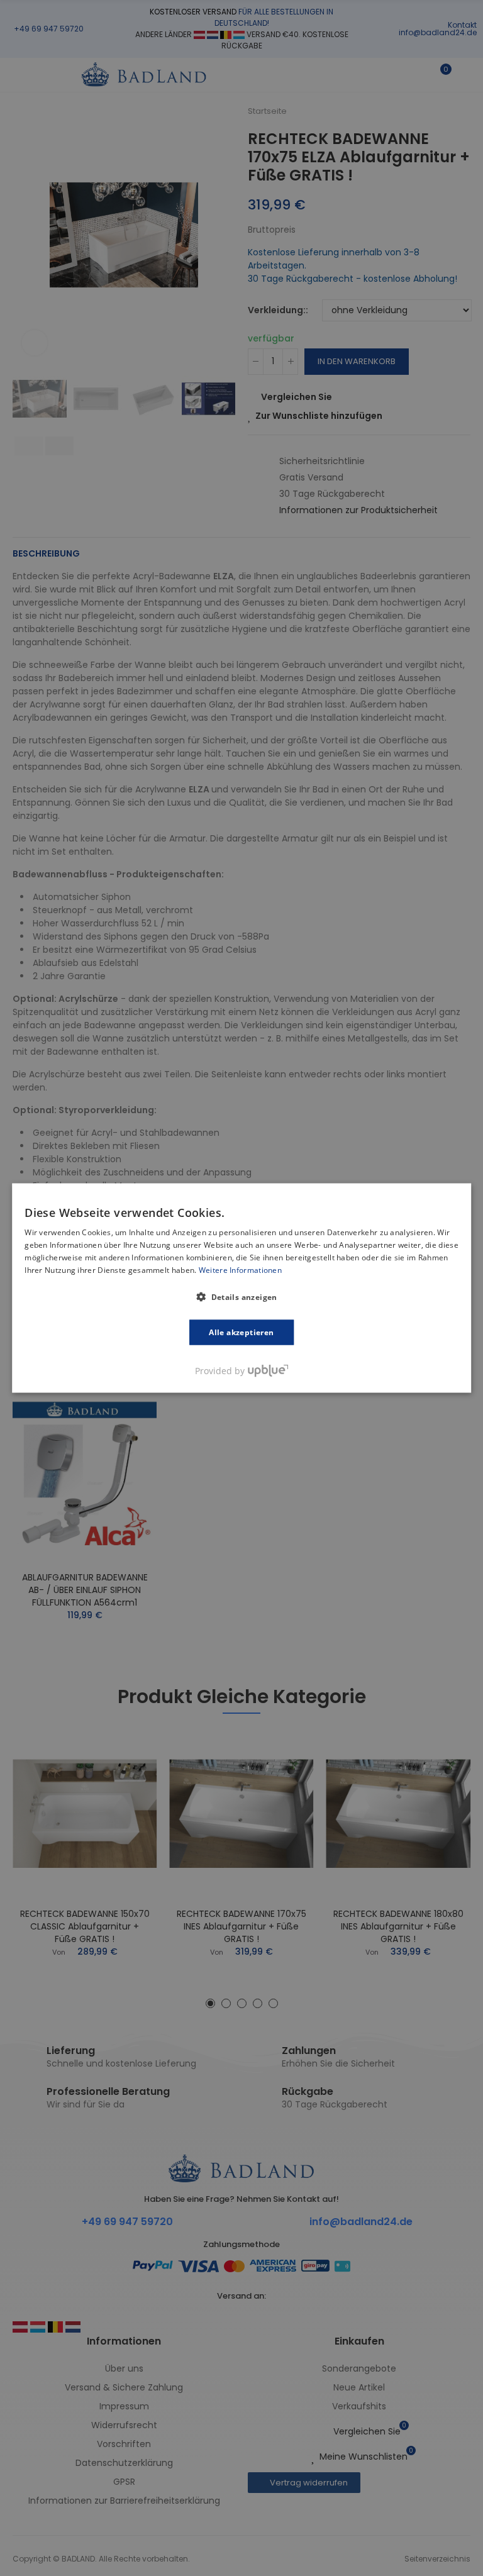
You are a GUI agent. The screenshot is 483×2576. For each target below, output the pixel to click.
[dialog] (241, 1288)
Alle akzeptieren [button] (241, 1332)
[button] (241, 1296)
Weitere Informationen (240, 1269)
